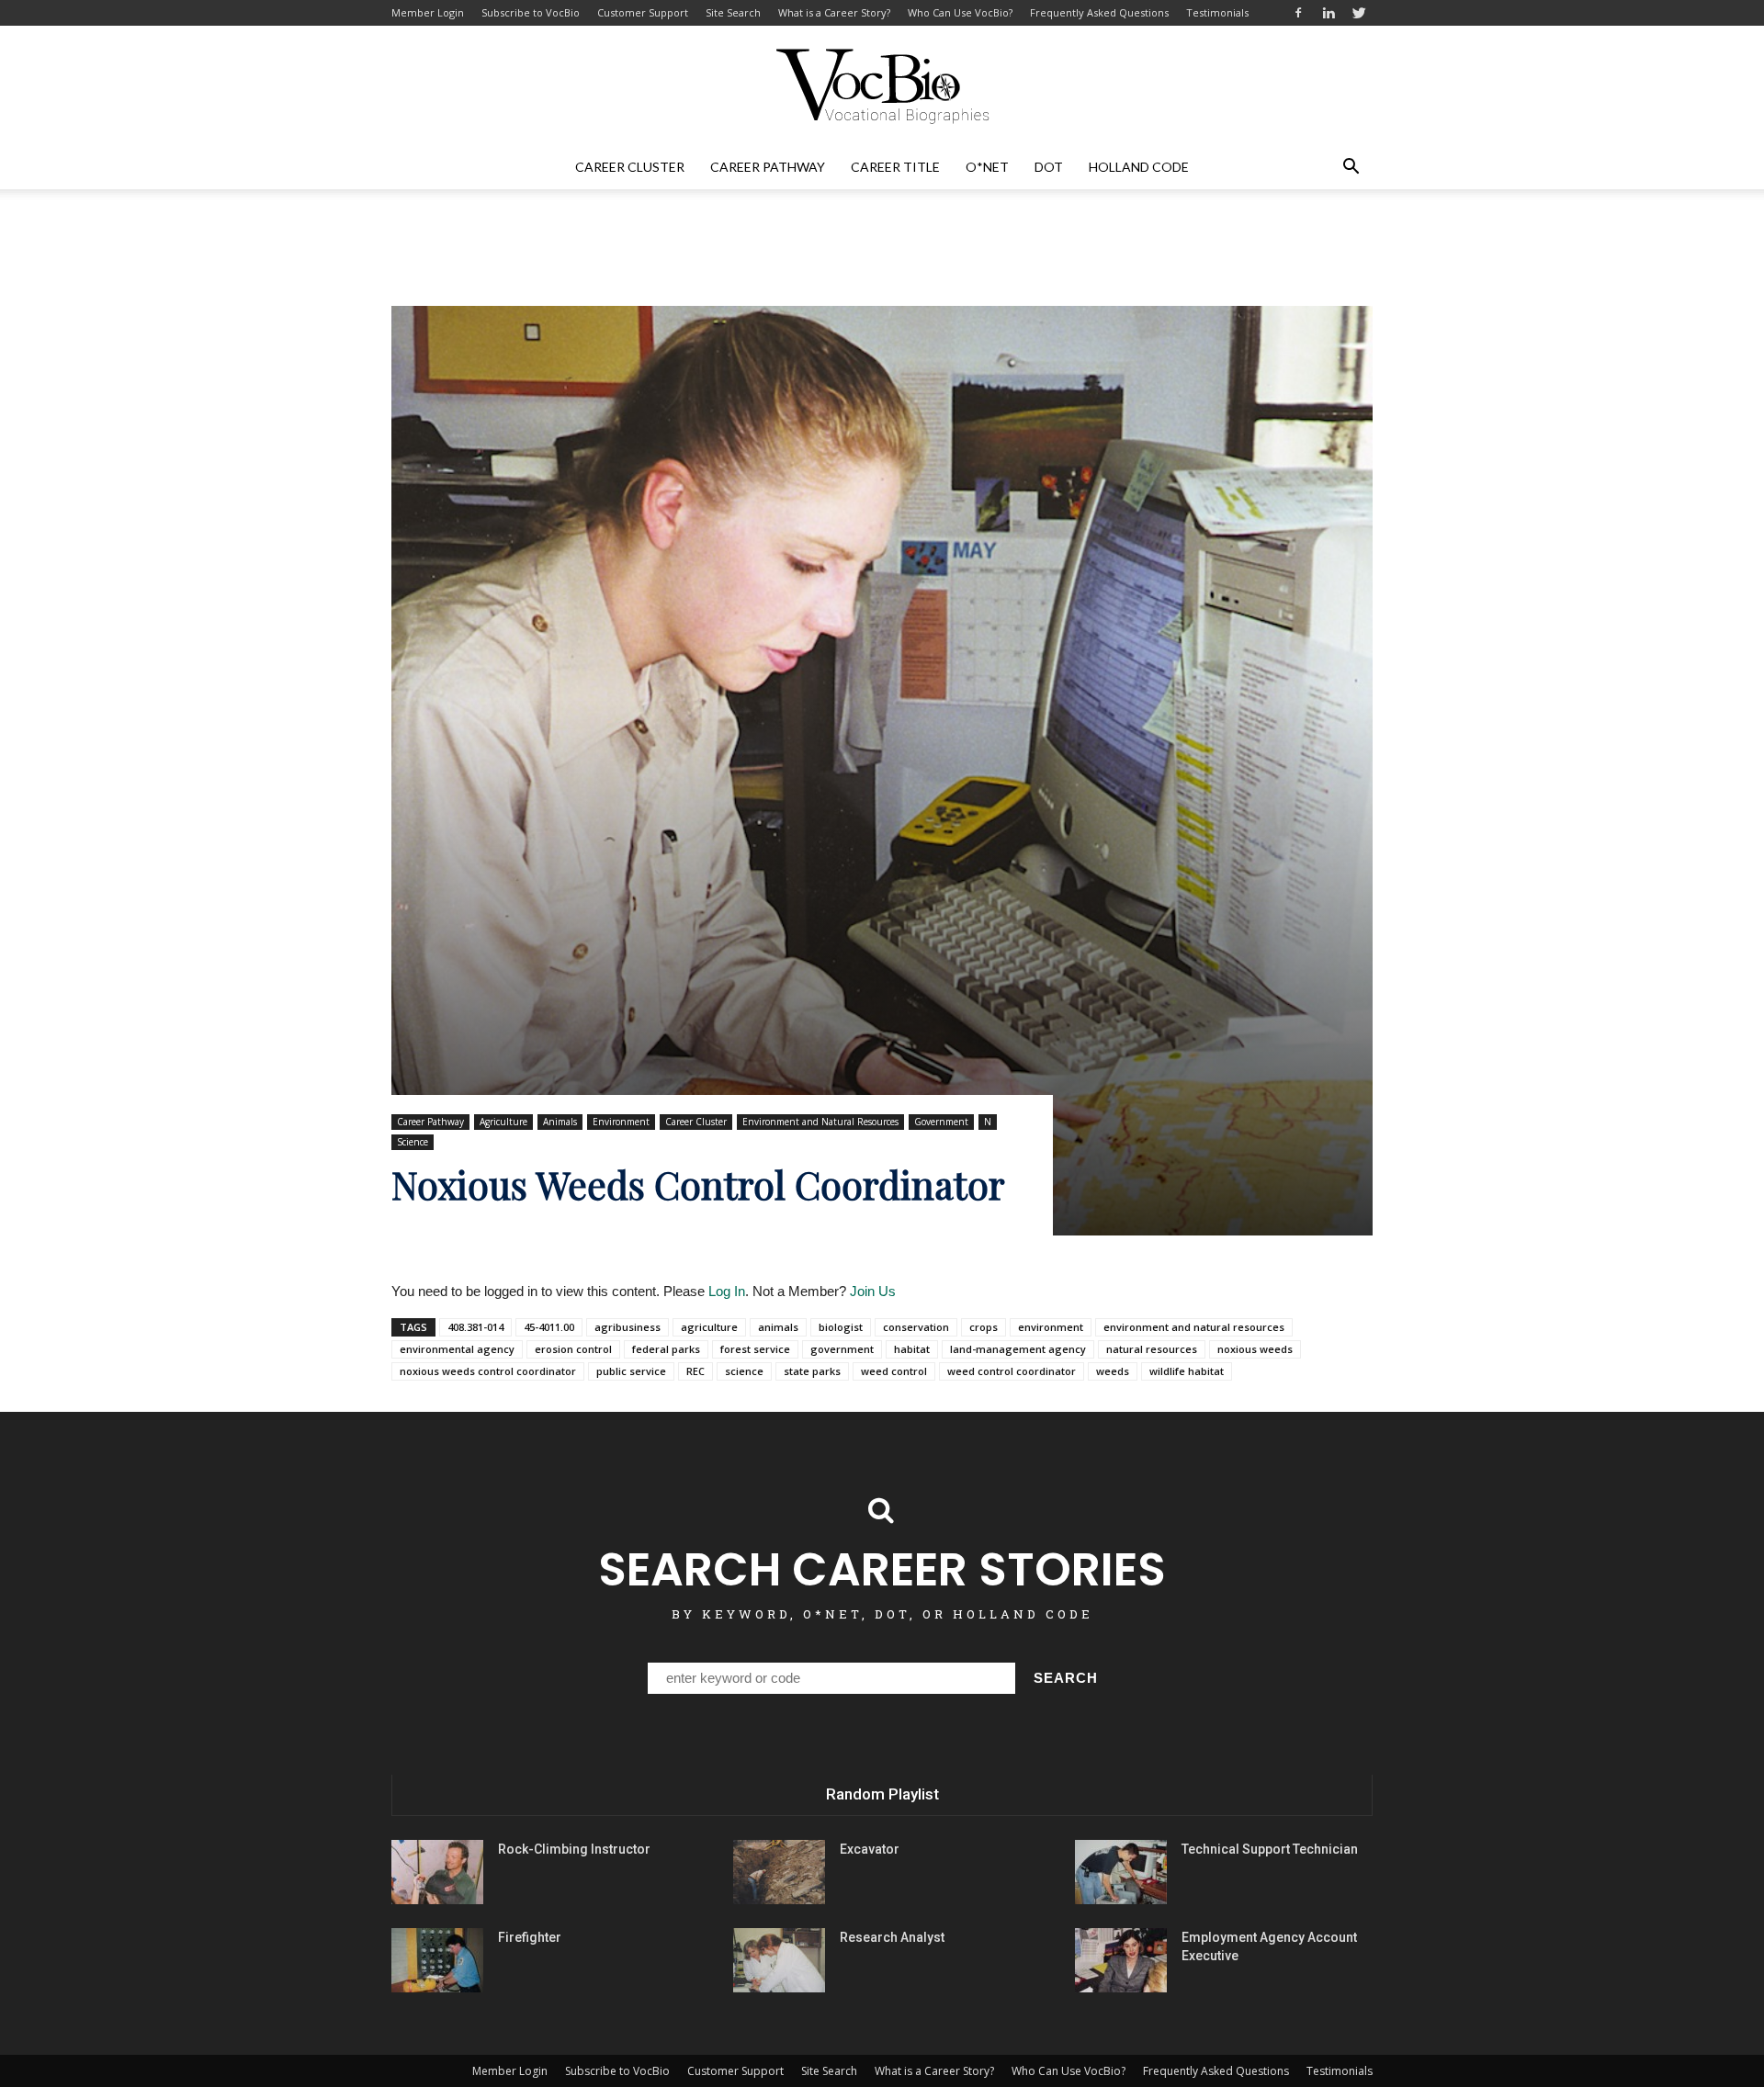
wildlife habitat (1187, 1371)
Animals (560, 1122)
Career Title (895, 167)
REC (695, 1371)
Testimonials (1217, 12)
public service (631, 1371)
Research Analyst (892, 1937)
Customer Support (643, 12)
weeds (1113, 1371)
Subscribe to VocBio (531, 12)
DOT (1049, 167)
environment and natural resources (1194, 1327)
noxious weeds (1255, 1349)
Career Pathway (768, 167)
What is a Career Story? (834, 12)
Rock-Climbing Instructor (574, 1849)
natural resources (1152, 1349)
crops (984, 1327)
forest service (755, 1349)
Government (941, 1122)
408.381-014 (475, 1327)
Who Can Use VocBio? (960, 12)
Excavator (870, 1849)
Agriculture (503, 1122)
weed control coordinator (1012, 1371)
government (842, 1349)
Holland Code (1139, 167)
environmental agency (457, 1349)
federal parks (666, 1349)
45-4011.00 (549, 1327)
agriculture (709, 1327)
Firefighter (530, 1937)
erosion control (573, 1349)
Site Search (733, 12)
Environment (621, 1122)
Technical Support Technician (1270, 1849)
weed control (894, 1371)
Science (413, 1142)
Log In (727, 1291)
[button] (1351, 167)
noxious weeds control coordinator (488, 1371)
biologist (841, 1327)
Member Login (428, 12)
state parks (812, 1371)
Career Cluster (630, 167)
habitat (912, 1349)
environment (1051, 1327)
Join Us (873, 1291)
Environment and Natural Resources (820, 1122)
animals (778, 1327)
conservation (916, 1327)
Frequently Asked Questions (1099, 12)
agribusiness (628, 1327)
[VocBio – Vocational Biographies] (882, 86)
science (744, 1371)
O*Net (987, 167)
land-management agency (1018, 1349)
